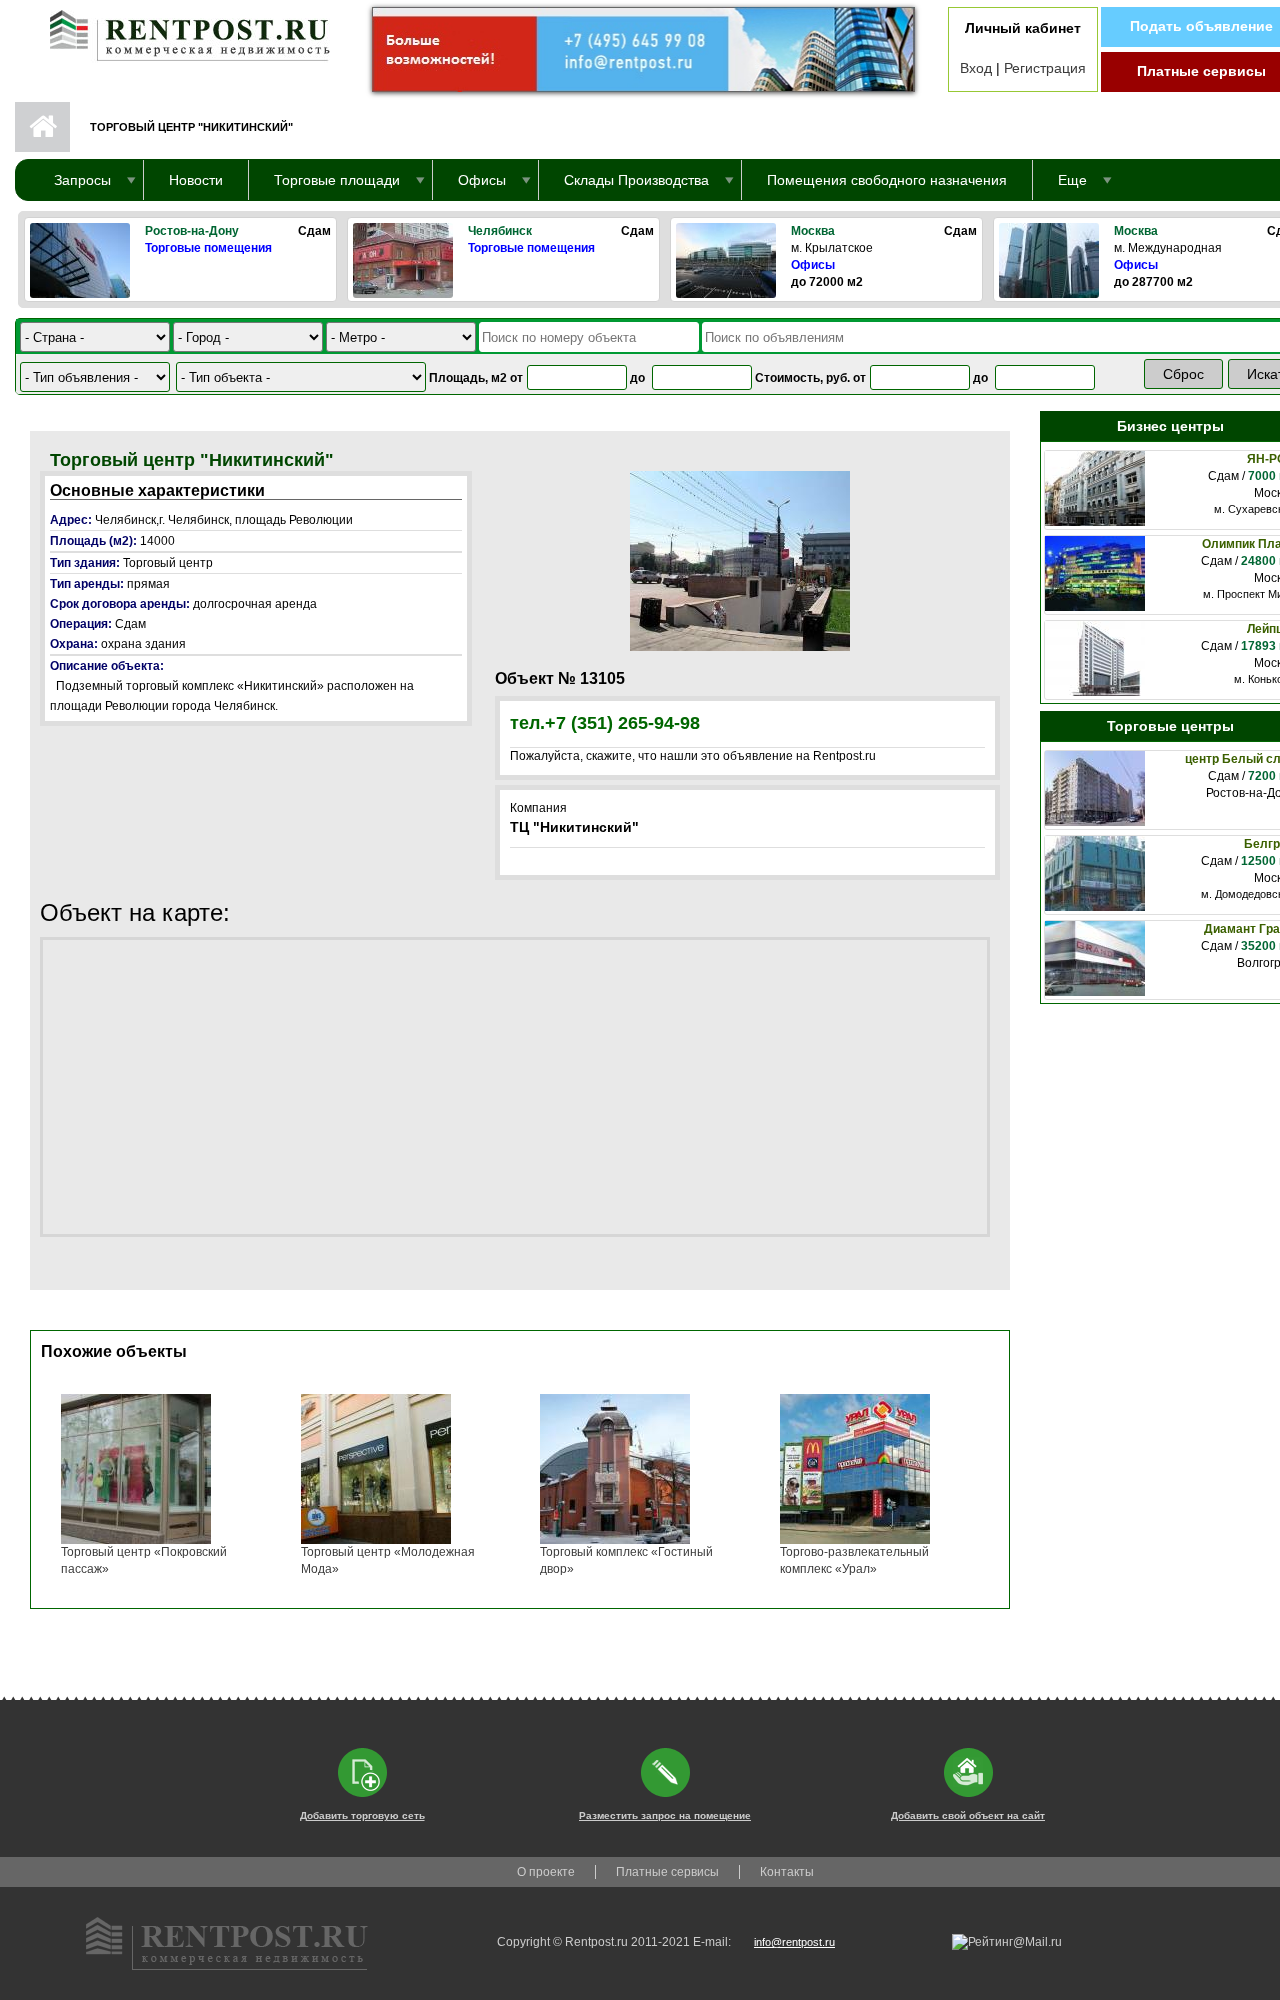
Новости (196, 180)
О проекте (546, 1872)
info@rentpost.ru (794, 1942)
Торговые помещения (208, 248)
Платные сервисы (1201, 71)
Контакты (787, 1872)
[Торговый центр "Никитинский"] (740, 560)
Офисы (813, 265)
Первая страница (42, 127)
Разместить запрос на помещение (665, 1815)
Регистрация (1045, 68)
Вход (976, 68)
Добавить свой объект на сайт (968, 1815)
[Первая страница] (180, 31)
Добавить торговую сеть (362, 1815)
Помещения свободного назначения (887, 180)
